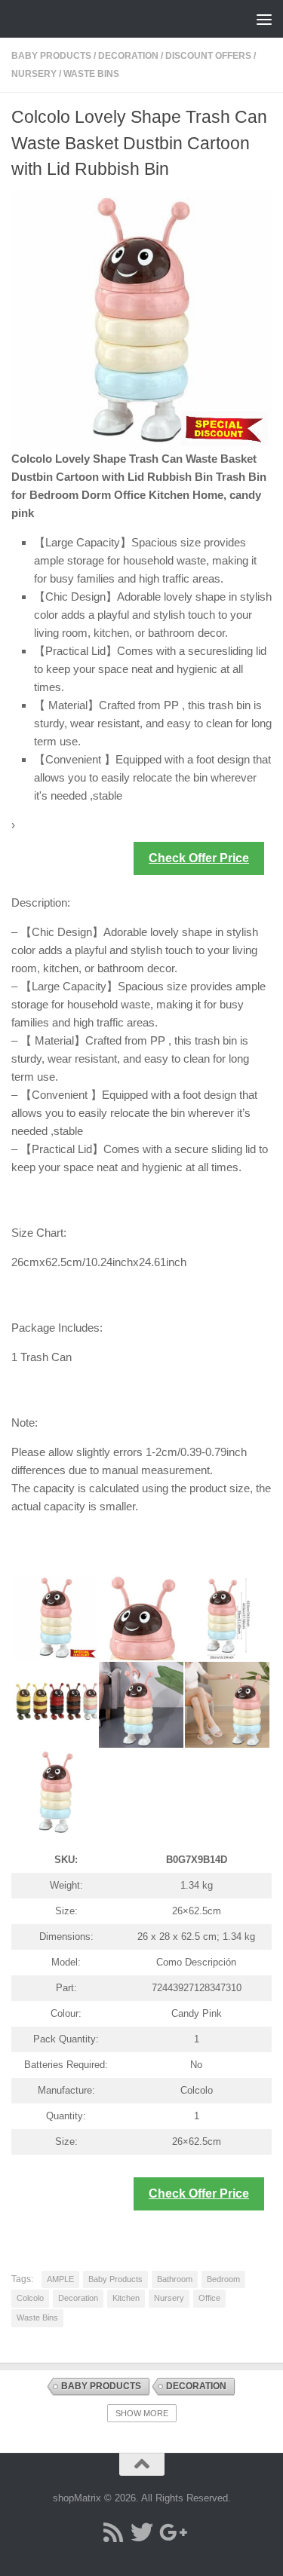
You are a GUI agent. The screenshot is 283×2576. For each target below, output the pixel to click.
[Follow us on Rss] (113, 2532)
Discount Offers (208, 56)
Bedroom (223, 2279)
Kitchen (126, 2298)
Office (209, 2298)
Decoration (128, 56)
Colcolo (30, 2298)
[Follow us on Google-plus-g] (171, 2532)
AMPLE (60, 2279)
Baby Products (51, 56)
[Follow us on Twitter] (142, 2532)
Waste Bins (91, 74)
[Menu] (264, 19)
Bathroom (175, 2279)
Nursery (34, 74)
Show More (142, 2413)
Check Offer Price (199, 858)
